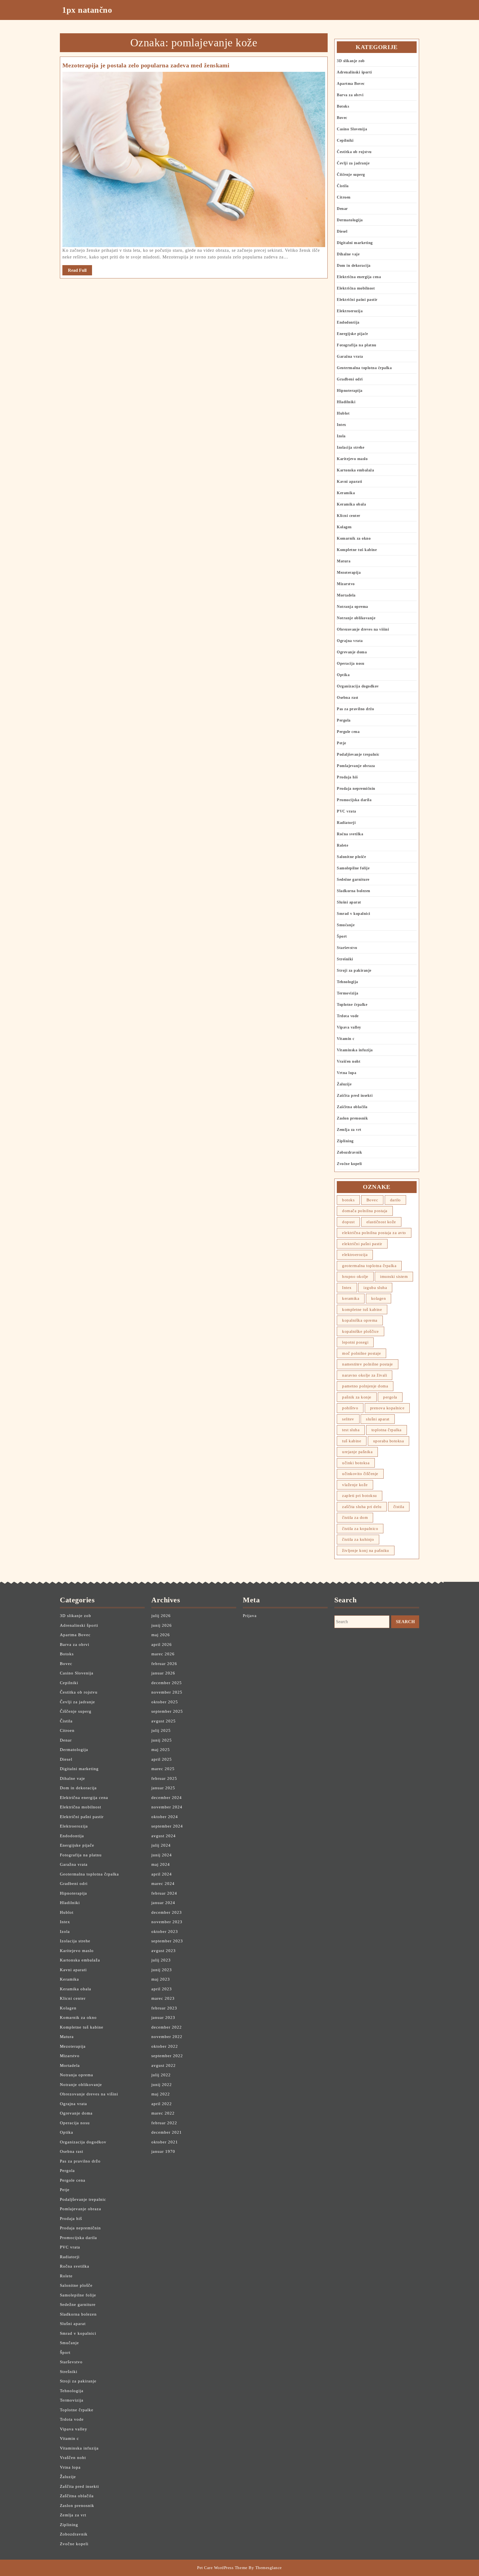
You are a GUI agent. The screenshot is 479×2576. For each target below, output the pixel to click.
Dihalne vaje (348, 254)
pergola (390, 1397)
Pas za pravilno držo (355, 709)
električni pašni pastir (362, 1244)
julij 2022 (161, 2075)
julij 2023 (161, 1960)
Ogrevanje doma (352, 652)
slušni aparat (378, 1419)
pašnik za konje (357, 1397)
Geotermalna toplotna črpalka (364, 368)
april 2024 (162, 1874)
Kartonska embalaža (355, 470)
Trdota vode (348, 1016)
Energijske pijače (352, 334)
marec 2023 (163, 1998)
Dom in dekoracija (354, 266)
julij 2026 (161, 1616)
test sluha (351, 1430)
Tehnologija (347, 982)
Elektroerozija (350, 311)
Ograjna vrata (350, 641)
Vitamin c (346, 1039)
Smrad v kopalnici (354, 914)
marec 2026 (163, 1654)
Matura (344, 561)
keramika (351, 1298)
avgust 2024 (164, 1836)
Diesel (342, 231)
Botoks (343, 106)
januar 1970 (163, 2151)
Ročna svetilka (350, 834)
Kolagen (344, 527)
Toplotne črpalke (352, 1005)
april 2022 (162, 2104)
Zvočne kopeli (349, 1164)
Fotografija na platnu (357, 345)
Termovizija (348, 993)
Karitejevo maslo (352, 459)
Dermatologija (350, 220)
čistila (399, 1507)
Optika (343, 675)
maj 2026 (161, 1635)
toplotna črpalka (387, 1430)
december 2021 (167, 2132)
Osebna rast (348, 698)
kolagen (379, 1298)
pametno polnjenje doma (365, 1386)
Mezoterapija (349, 573)
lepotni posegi (355, 1342)
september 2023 (167, 1941)
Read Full (80, 271)
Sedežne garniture (353, 880)
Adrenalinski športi (354, 72)
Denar (342, 209)
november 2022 (167, 2037)
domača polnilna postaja (365, 1211)
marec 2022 (163, 2113)
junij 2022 (162, 2085)
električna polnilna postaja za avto (374, 1233)
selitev (348, 1419)
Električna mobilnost (356, 288)
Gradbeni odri (350, 379)
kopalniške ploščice (360, 1331)
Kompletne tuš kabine (357, 550)
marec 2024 (163, 1884)
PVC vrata (346, 811)
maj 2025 (161, 1750)
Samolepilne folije (353, 868)
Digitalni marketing (355, 243)
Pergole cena (348, 732)
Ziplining (345, 1141)
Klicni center (349, 516)
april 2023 (162, 1989)
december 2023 (167, 1912)
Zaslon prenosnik (352, 1118)
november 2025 (167, 1692)
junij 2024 (162, 1855)
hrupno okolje (355, 1276)
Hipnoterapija (350, 391)
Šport (342, 936)
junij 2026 (162, 1625)
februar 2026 (164, 1664)
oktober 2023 (165, 1932)
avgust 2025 (164, 1721)
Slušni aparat (349, 902)
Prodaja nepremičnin (356, 789)
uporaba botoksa (389, 1441)
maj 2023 (161, 1979)
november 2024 (167, 1807)
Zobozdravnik (349, 1152)
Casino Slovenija (352, 129)
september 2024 (167, 1826)
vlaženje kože (355, 1485)
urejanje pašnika (357, 1452)
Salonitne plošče (351, 857)
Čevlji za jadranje (353, 163)
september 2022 (167, 2056)
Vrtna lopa (346, 1073)
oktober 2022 (165, 2046)
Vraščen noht (349, 1061)
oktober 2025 (165, 1702)
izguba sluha (375, 1288)
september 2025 (167, 1711)
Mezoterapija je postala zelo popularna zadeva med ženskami (146, 65)
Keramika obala (351, 504)
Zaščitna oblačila (352, 1107)
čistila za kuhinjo (358, 1539)
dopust (348, 1222)
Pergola (344, 720)
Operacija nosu (351, 663)
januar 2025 (163, 1788)
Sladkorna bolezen (354, 891)
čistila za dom (355, 1517)
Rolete (342, 845)
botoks (348, 1200)
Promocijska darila (354, 800)
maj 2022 (161, 2094)
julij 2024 (161, 1845)
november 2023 (167, 1922)
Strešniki (345, 959)
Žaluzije (344, 1084)
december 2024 (167, 1798)
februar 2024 (164, 1893)
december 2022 (167, 2027)
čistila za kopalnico (360, 1529)
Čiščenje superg (351, 175)
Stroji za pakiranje (354, 970)
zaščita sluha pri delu (362, 1507)
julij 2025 (161, 1730)
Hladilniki (346, 402)
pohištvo (350, 1408)
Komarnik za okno (354, 538)
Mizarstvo (346, 584)
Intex (342, 425)
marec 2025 (163, 1769)
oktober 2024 (165, 1817)
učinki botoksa (356, 1463)
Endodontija (348, 322)
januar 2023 (163, 2017)
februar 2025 (164, 1778)
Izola (341, 436)
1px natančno (87, 10)
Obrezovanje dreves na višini (363, 629)
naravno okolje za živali (365, 1375)
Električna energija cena (359, 277)
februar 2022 (164, 2123)
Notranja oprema (352, 607)
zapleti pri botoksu (360, 1496)
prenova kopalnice (387, 1408)
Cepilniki (345, 140)
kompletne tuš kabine (362, 1309)
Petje (342, 743)
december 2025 (167, 1683)
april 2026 (162, 1644)
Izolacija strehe (351, 447)
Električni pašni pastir (357, 300)
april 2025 (162, 1759)
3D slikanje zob (351, 61)
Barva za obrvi (350, 95)
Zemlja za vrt (349, 1130)
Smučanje (346, 925)
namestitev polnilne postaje (368, 1364)
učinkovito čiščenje (360, 1474)
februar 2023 (164, 2008)
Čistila (343, 186)
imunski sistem (394, 1276)
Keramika (346, 493)
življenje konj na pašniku (366, 1550)
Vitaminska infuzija (355, 1050)
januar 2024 (163, 1903)
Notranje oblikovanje (356, 618)
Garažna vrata (350, 356)
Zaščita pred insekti (355, 1096)
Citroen (344, 197)
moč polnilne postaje (361, 1353)
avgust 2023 (164, 1951)
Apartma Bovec (351, 84)
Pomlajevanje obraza (356, 766)
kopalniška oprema (360, 1320)
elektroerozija (355, 1255)
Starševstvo (347, 948)
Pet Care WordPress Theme (222, 2568)
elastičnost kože (381, 1222)
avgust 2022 (164, 2065)
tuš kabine (352, 1441)
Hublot (343, 413)
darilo (395, 1200)
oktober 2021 (165, 2142)
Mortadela (346, 595)
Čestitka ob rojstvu (354, 152)
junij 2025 (162, 1740)
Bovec (342, 118)
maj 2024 (161, 1864)
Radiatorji (346, 823)
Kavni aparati (350, 482)
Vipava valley (349, 1027)
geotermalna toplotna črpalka (369, 1266)
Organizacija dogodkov (358, 686)
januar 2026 (163, 1673)
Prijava (250, 1616)
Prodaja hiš (347, 777)
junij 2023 (162, 1970)
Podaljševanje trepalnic (358, 754)
